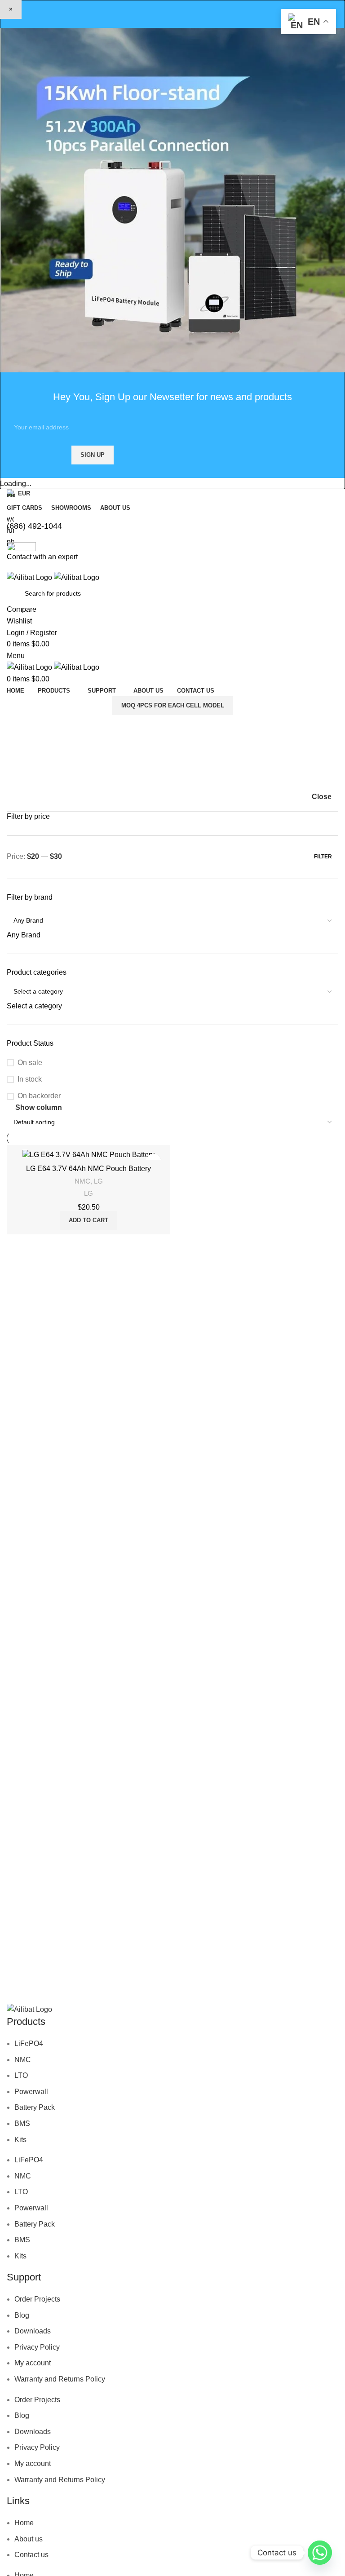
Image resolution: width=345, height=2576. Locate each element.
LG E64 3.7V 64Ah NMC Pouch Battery (88, 1169)
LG (98, 1181)
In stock (30, 1079)
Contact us (31, 2555)
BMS (22, 2123)
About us (29, 2539)
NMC (82, 1181)
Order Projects (37, 2299)
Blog (22, 2315)
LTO (21, 2075)
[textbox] (24, 935)
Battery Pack (35, 2107)
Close (322, 797)
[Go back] (25, 744)
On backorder (39, 1096)
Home (24, 2523)
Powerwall (31, 2092)
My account (33, 2363)
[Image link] (29, 2009)
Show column (39, 1107)
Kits (20, 2139)
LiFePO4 (29, 2044)
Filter (323, 857)
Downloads (33, 2331)
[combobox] (24, 935)
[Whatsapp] (320, 2553)
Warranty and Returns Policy (60, 2379)
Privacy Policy (37, 2347)
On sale (30, 1063)
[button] (88, 1220)
